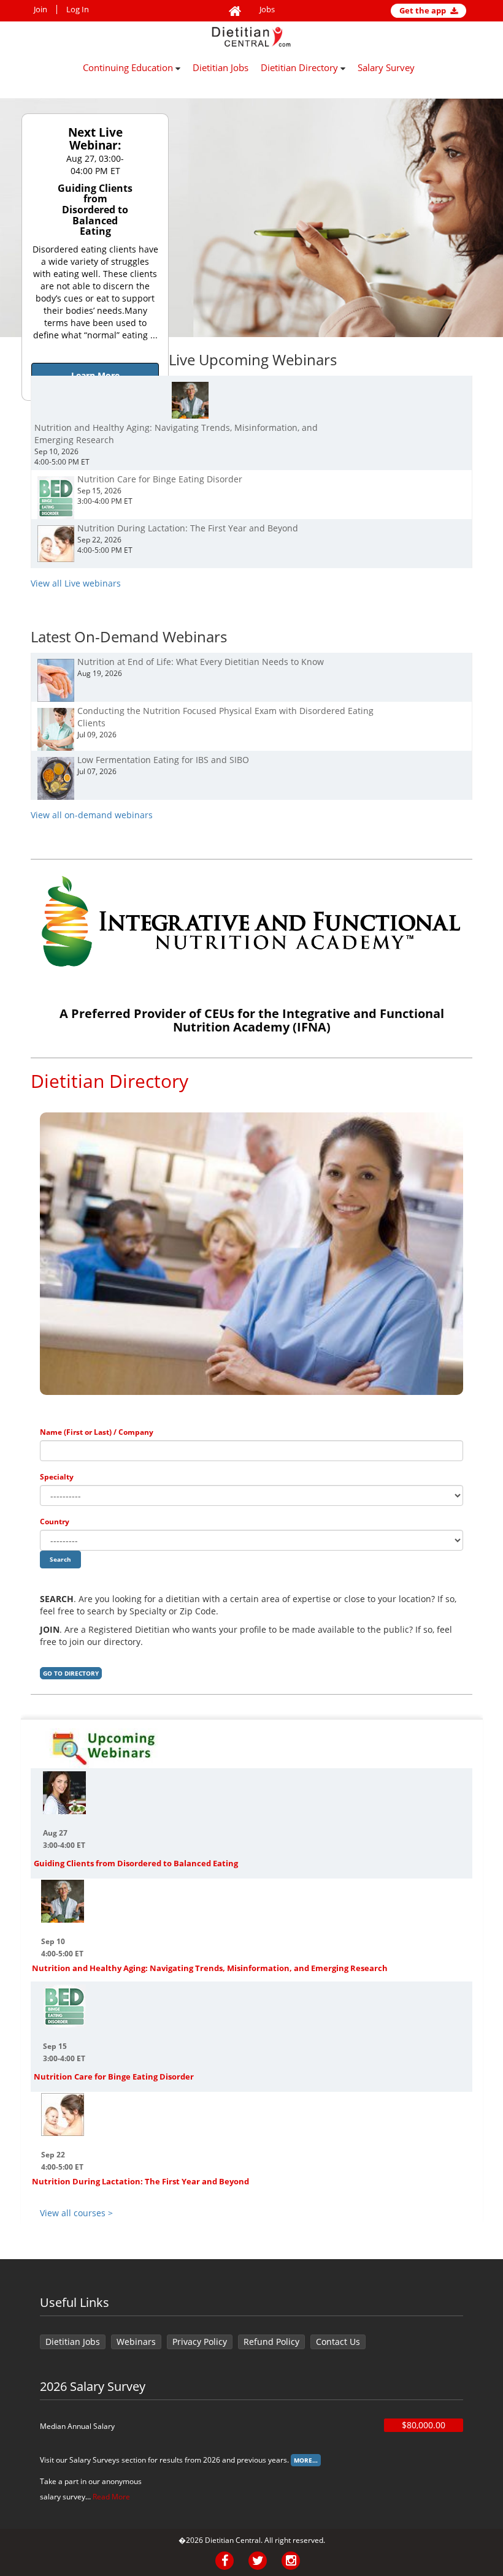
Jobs (267, 9)
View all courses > (76, 2213)
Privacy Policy (200, 2342)
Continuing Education (129, 67)
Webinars (136, 2342)
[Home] (235, 12)
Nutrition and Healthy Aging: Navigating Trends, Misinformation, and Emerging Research (210, 1968)
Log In (78, 9)
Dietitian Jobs (221, 67)
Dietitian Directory (301, 67)
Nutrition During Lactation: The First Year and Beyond (140, 2181)
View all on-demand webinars (92, 815)
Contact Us (338, 2342)
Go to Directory (71, 1673)
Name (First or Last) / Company (97, 1432)
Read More (111, 2497)
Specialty (57, 1477)
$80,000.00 (424, 2425)
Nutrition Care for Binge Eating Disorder (114, 2076)
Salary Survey (386, 67)
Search (60, 1559)
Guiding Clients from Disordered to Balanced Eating (136, 1863)
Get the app (424, 10)
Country (55, 1522)
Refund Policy (271, 2342)
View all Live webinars (76, 583)
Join (40, 9)
